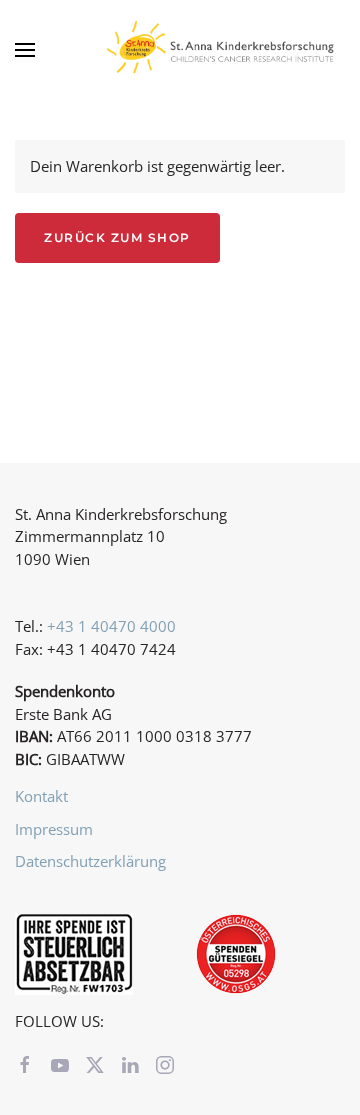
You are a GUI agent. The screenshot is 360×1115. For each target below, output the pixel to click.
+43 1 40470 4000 (111, 626)
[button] (25, 50)
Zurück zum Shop (117, 237)
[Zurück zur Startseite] (225, 50)
